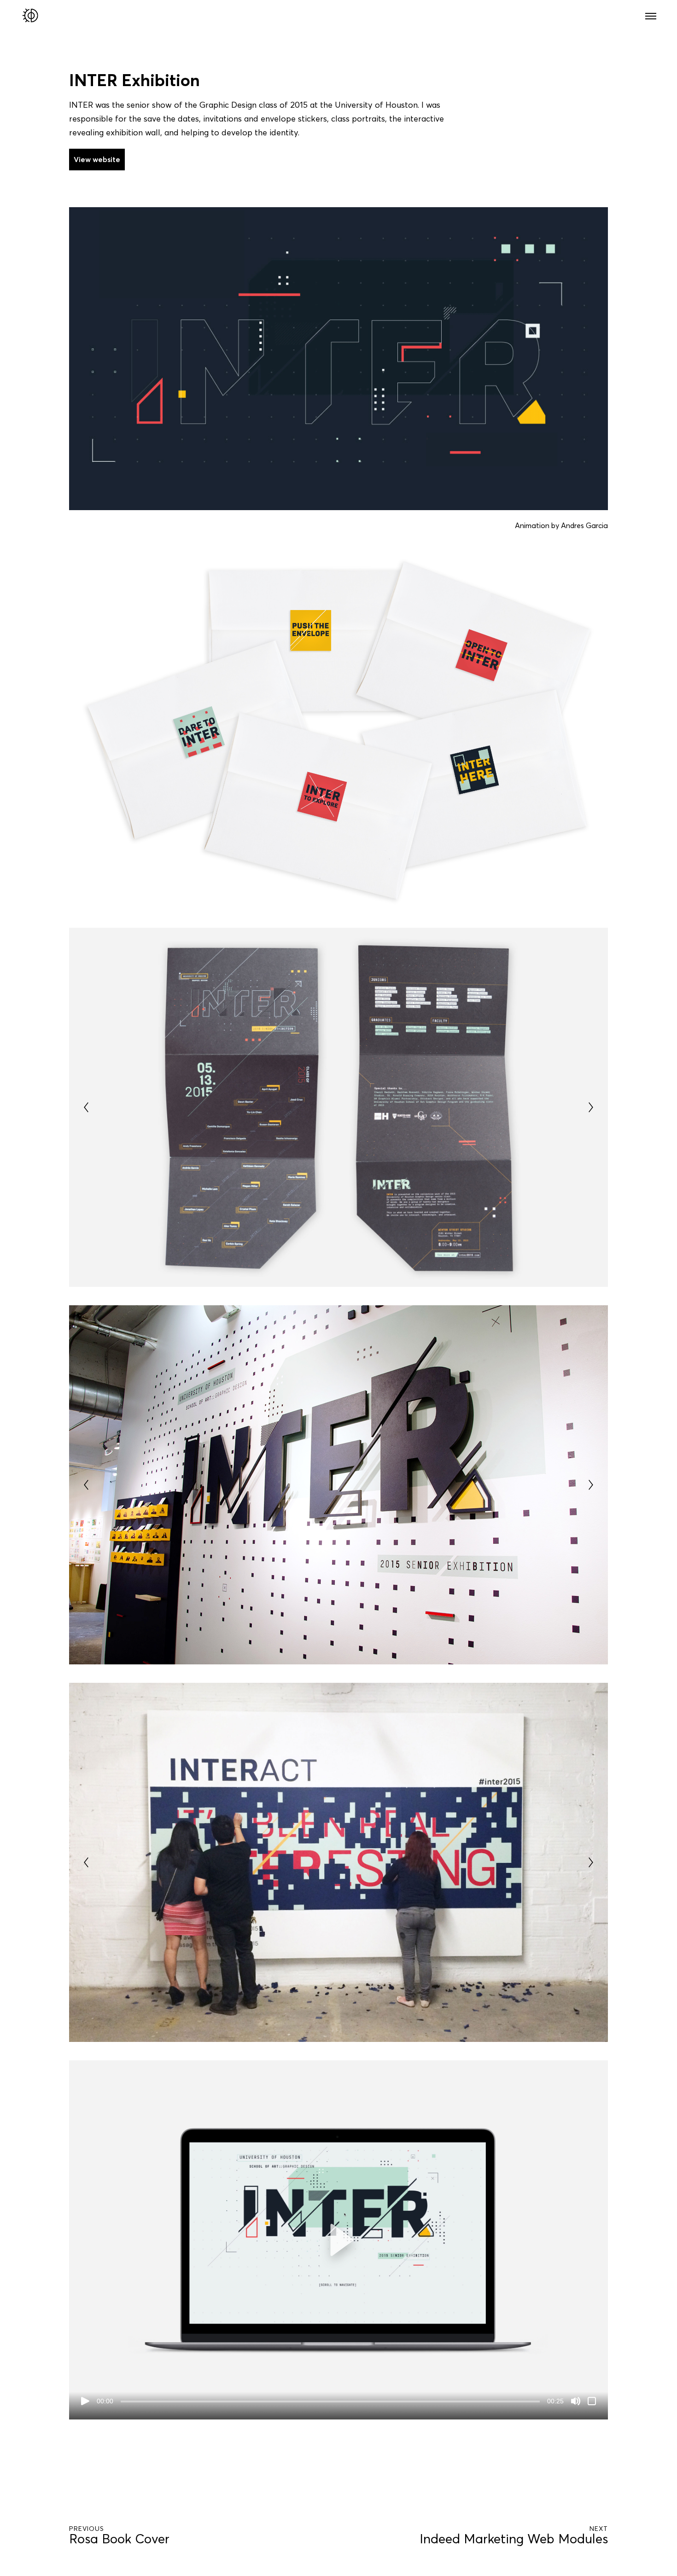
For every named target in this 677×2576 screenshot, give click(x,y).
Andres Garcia (584, 525)
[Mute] (576, 2401)
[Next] (591, 1107)
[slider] (330, 2402)
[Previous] (86, 1107)
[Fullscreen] (592, 2401)
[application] (338, 2240)
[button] (338, 2240)
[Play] (85, 2401)
